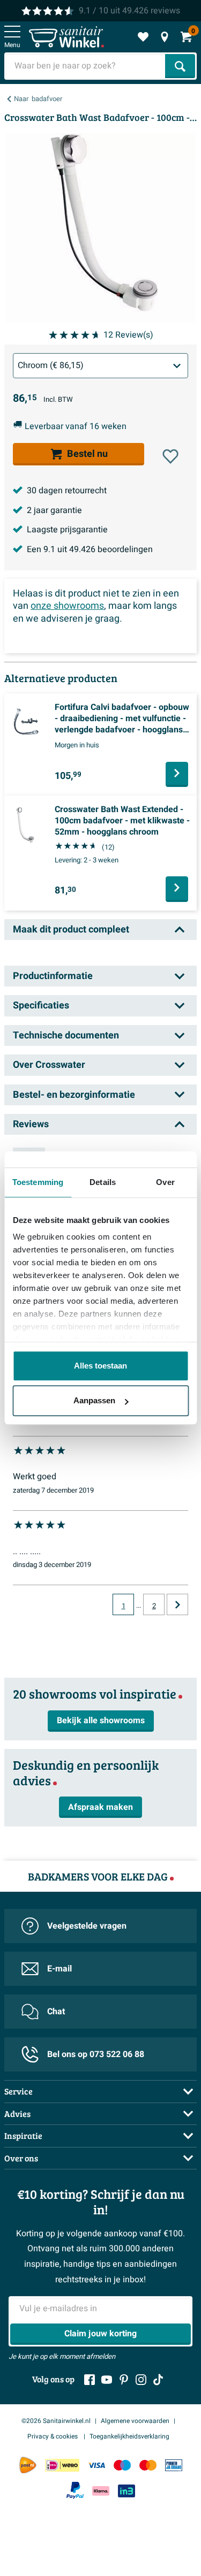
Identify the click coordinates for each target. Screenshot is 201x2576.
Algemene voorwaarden (135, 2421)
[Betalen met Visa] (96, 2465)
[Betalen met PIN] (174, 2465)
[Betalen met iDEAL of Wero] (62, 2465)
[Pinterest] (124, 2380)
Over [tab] (165, 1182)
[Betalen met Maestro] (122, 2465)
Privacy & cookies (53, 2436)
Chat (56, 2012)
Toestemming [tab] (38, 1182)
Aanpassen (94, 1400)
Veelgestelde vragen (87, 1926)
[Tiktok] (158, 2380)
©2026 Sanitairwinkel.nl (56, 2421)
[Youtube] (107, 2380)
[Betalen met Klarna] (101, 2491)
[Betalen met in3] (126, 2491)
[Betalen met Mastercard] (148, 2465)
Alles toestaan (100, 1366)
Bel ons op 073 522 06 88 (96, 2054)
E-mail (59, 1969)
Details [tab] (103, 1182)
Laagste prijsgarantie (67, 530)
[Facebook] (90, 2380)
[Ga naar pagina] (177, 1604)
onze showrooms (67, 606)
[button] (170, 456)
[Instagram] (141, 2380)
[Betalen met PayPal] (75, 2490)
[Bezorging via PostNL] (28, 2465)
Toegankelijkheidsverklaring (129, 2436)
